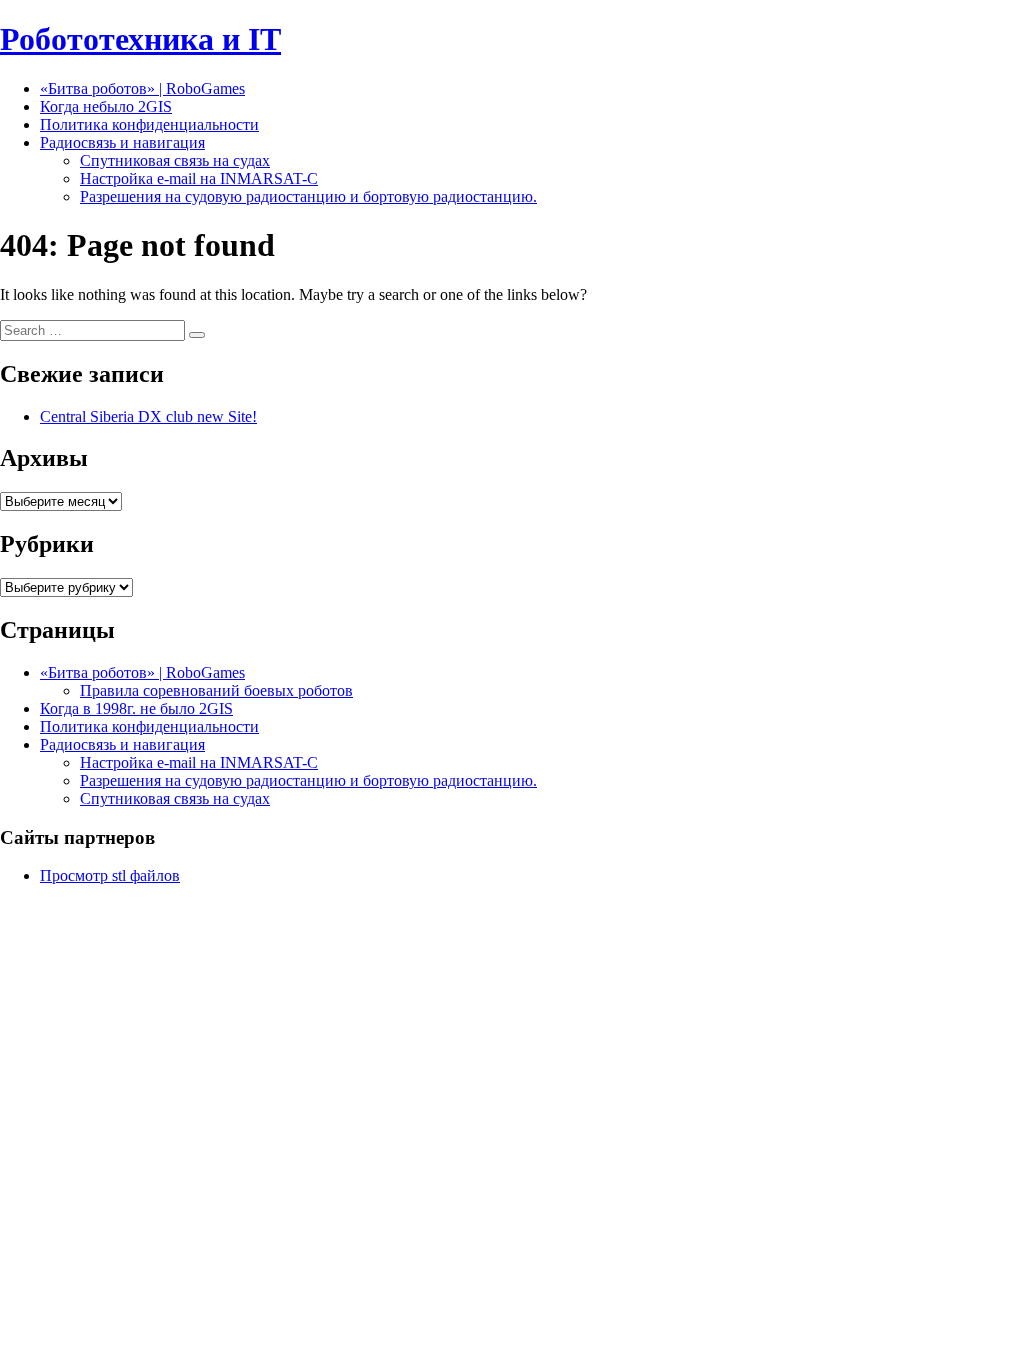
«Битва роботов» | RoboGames (142, 88)
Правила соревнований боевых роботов (216, 690)
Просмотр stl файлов (110, 875)
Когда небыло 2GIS (106, 106)
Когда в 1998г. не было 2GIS (136, 708)
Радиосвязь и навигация (122, 142)
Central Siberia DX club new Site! (148, 416)
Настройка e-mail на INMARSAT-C (199, 178)
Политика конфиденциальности (149, 124)
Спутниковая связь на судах (175, 160)
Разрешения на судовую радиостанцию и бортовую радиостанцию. (308, 196)
